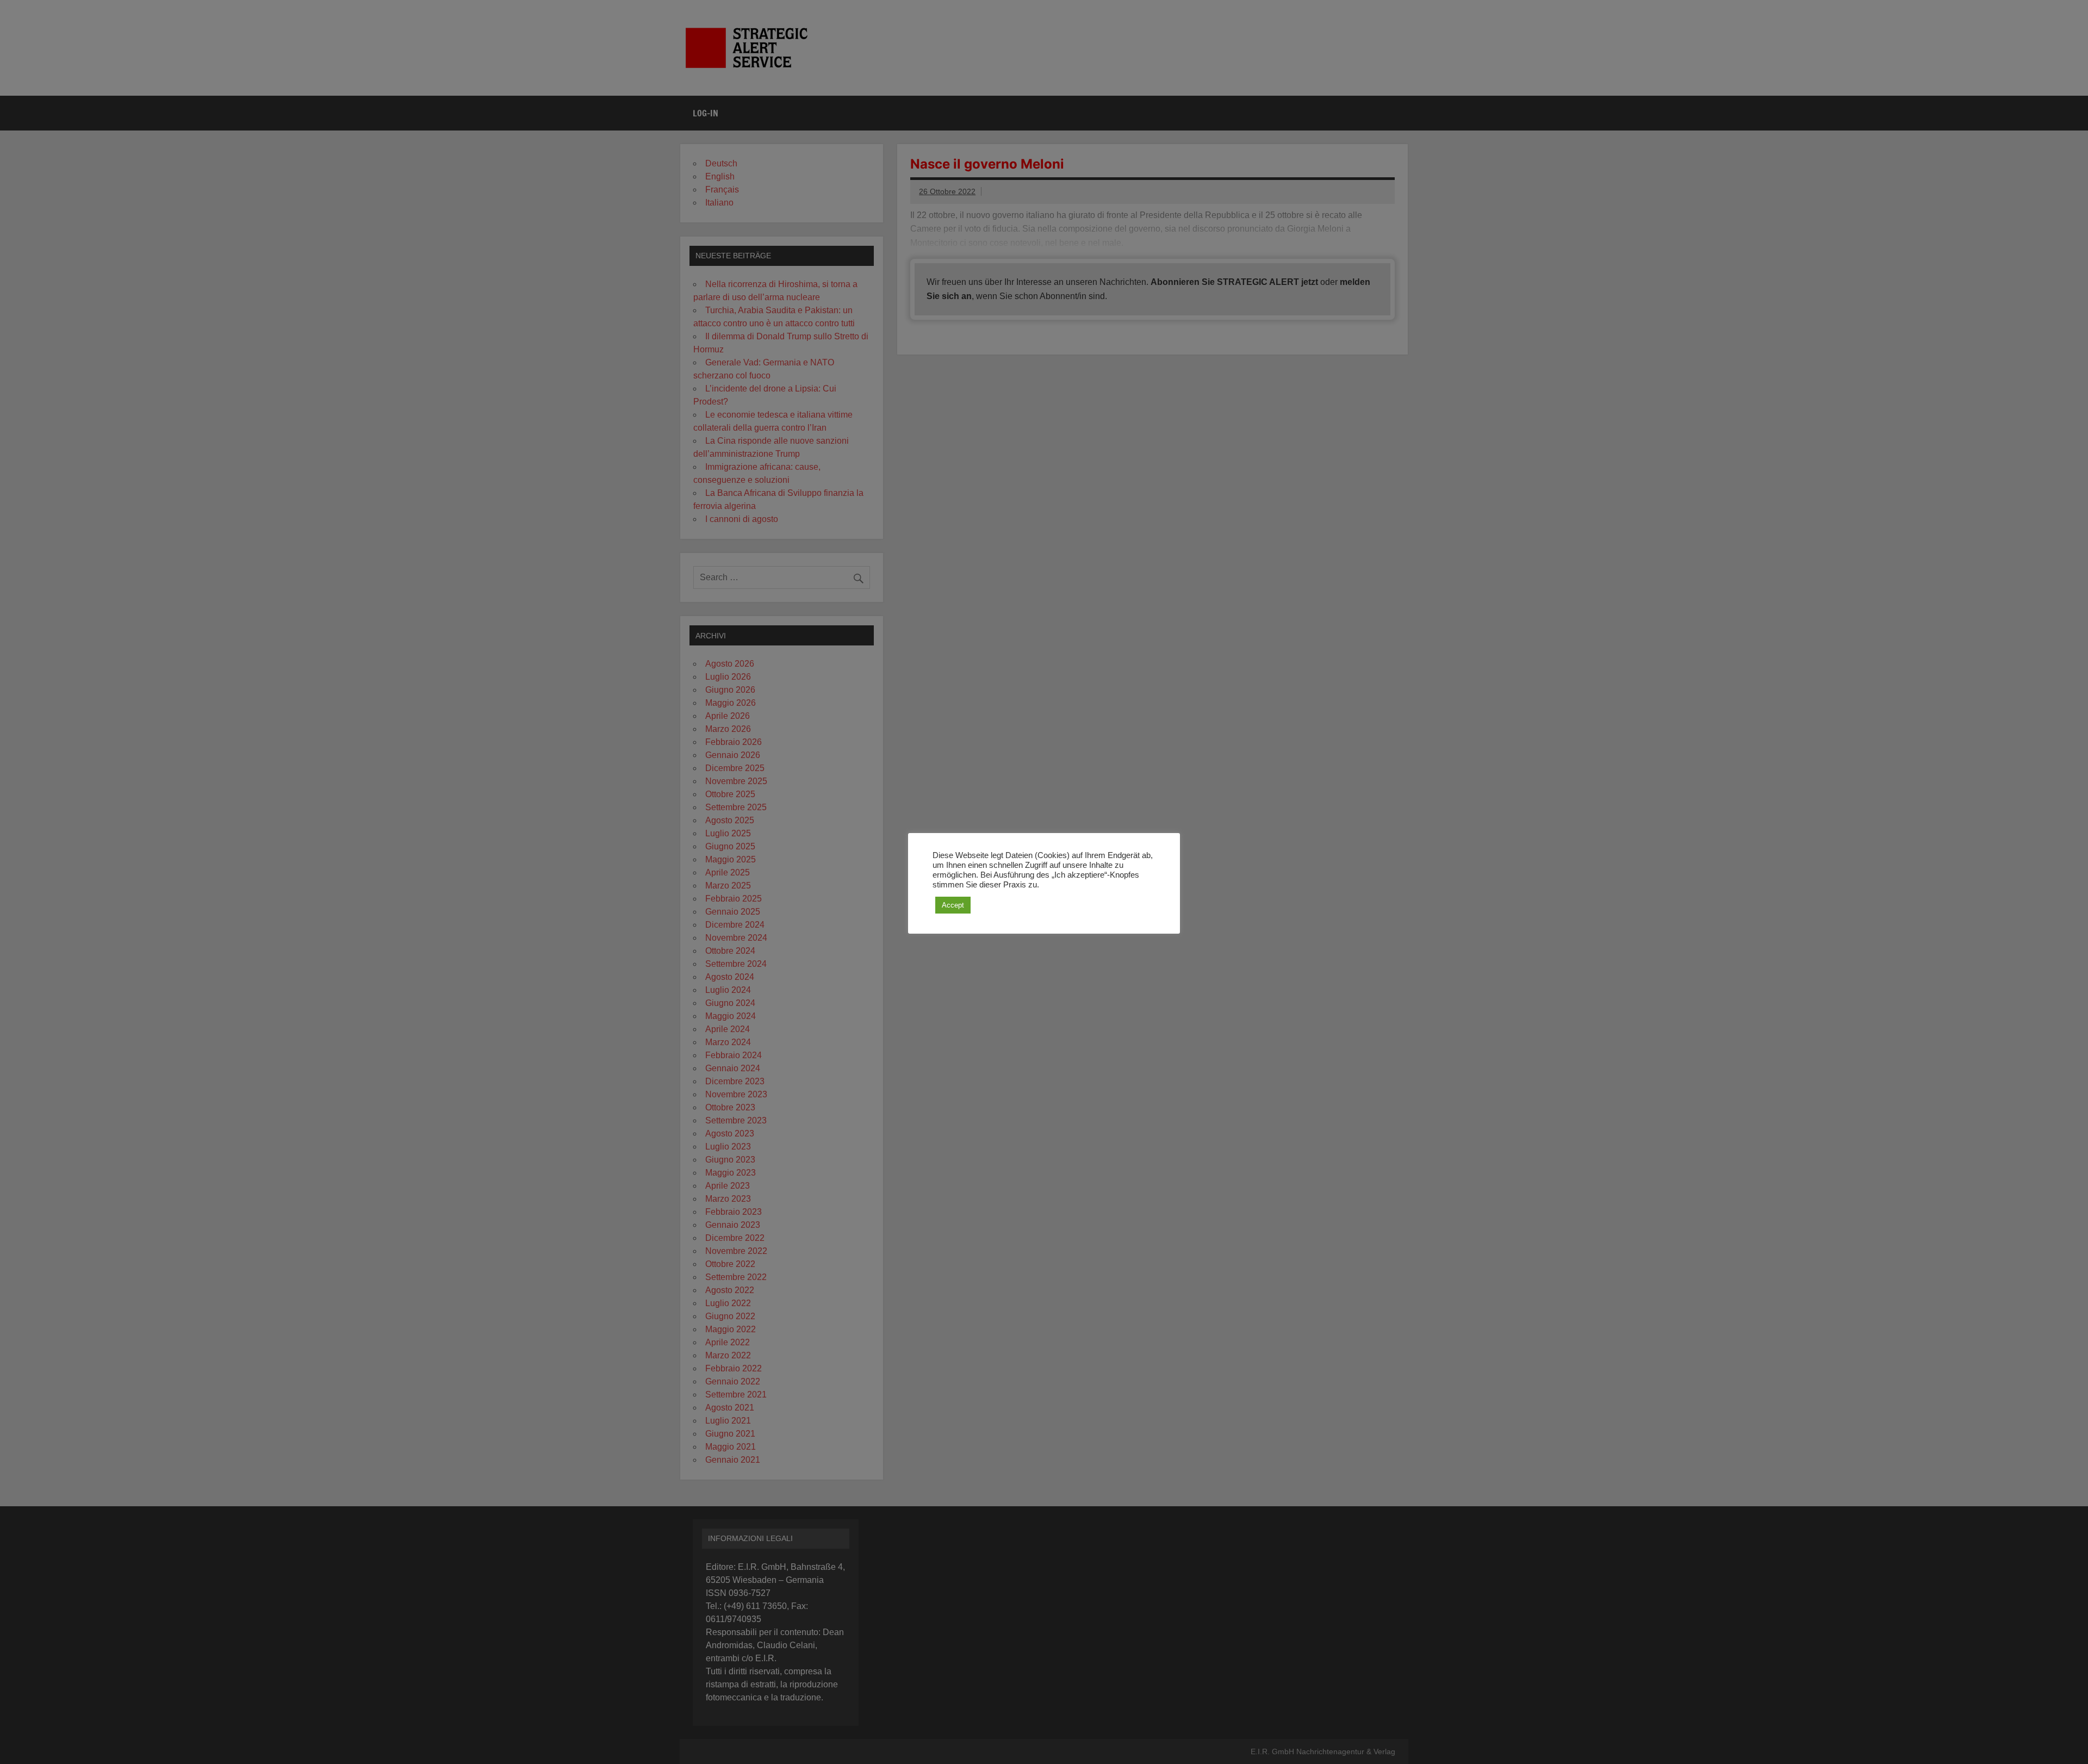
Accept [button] (953, 905)
